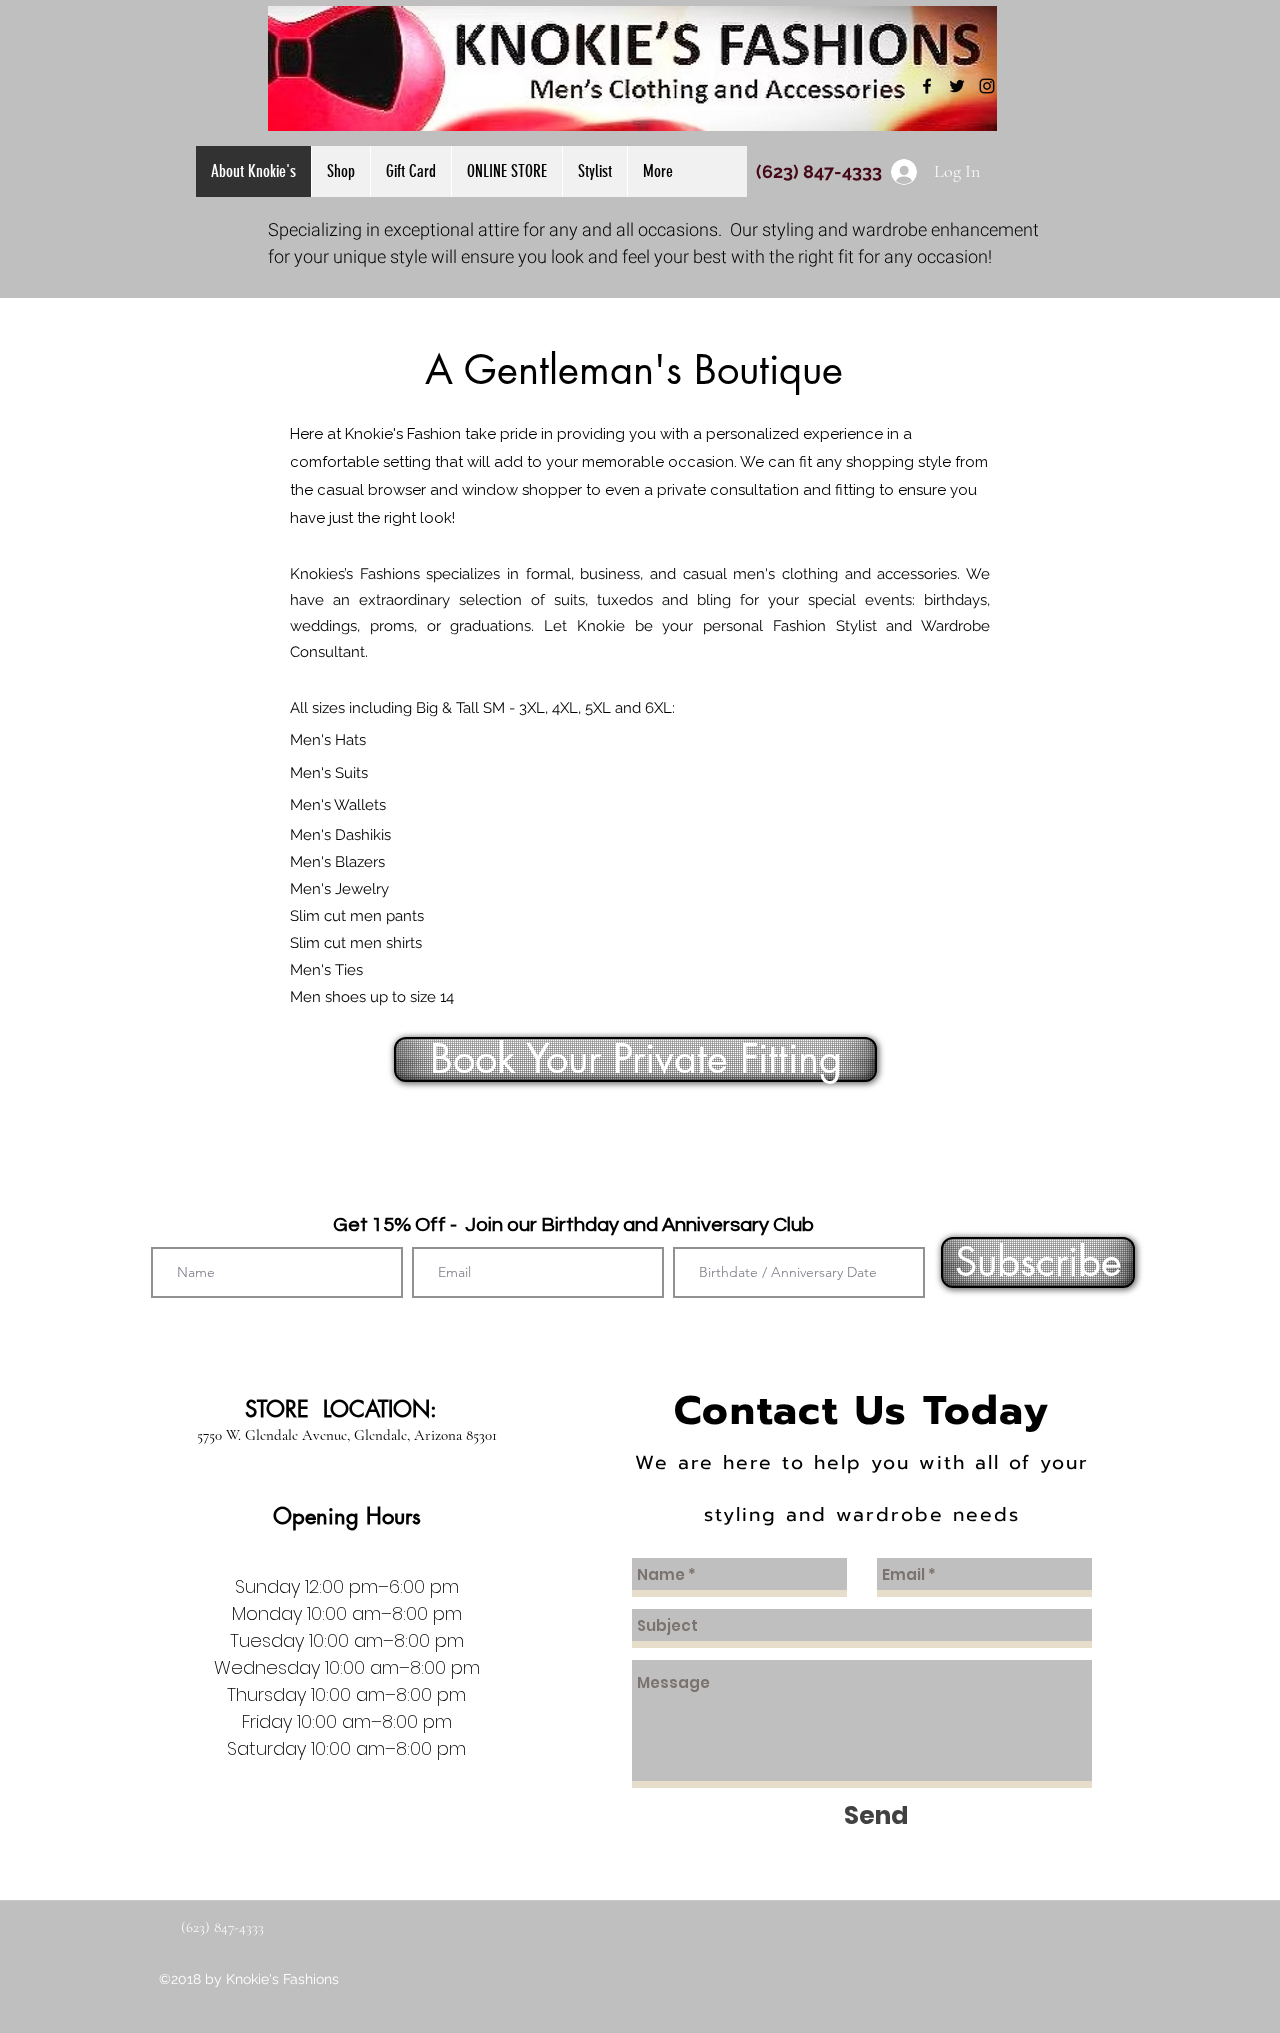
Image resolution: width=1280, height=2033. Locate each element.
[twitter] (957, 86)
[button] (506, 171)
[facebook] (927, 86)
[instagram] (987, 86)
